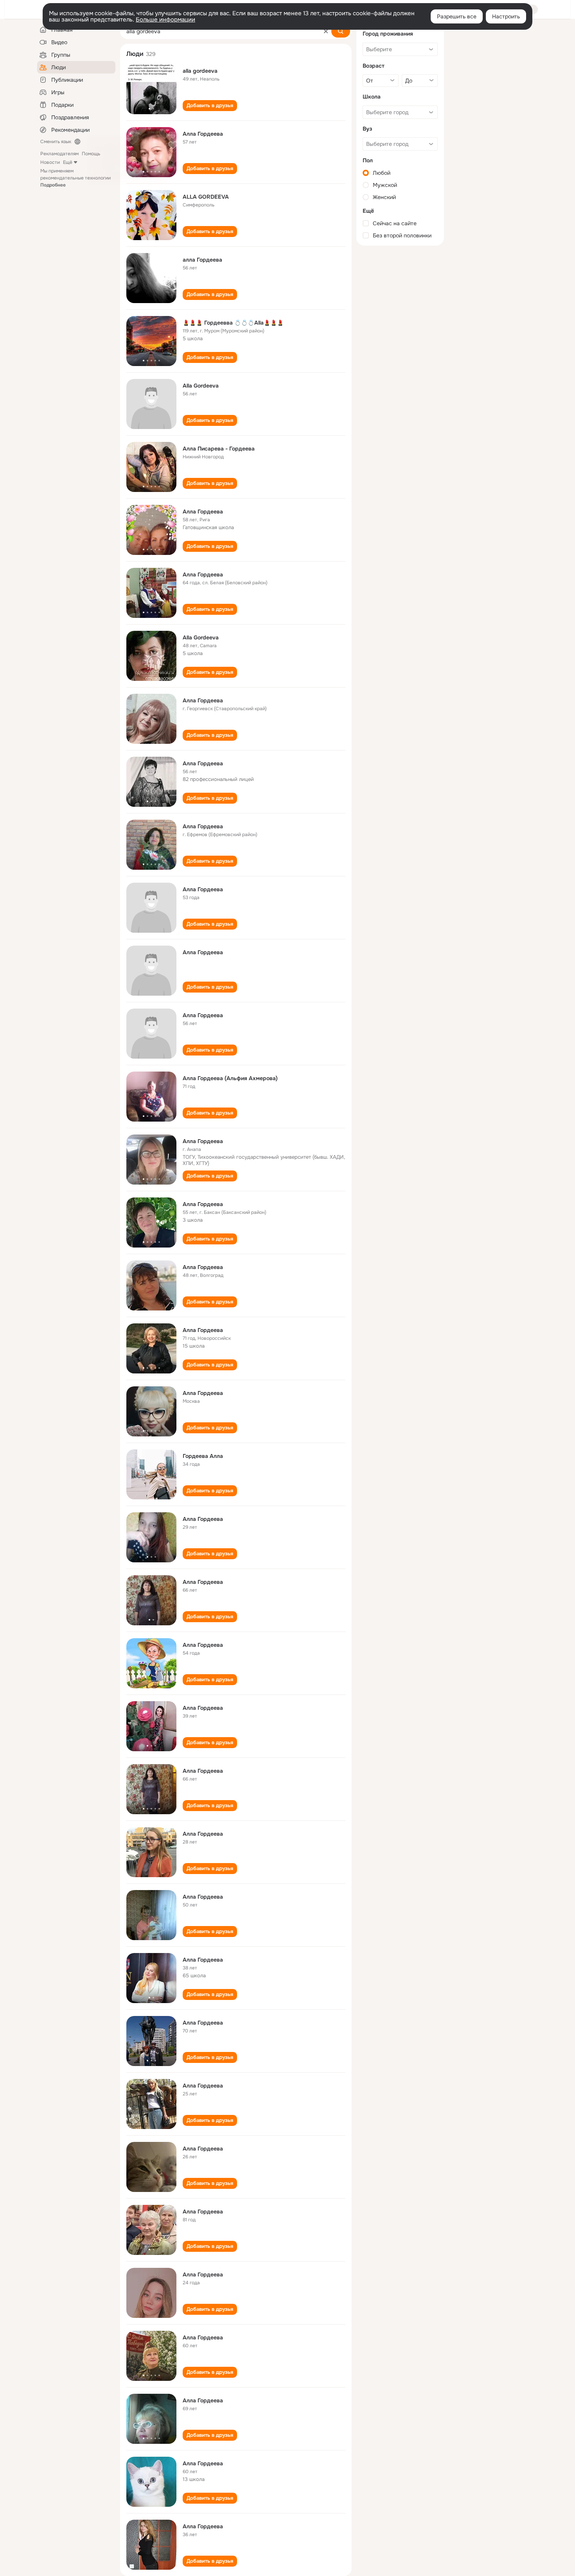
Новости (50, 162)
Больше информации (165, 20)
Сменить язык (56, 142)
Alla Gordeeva (201, 386)
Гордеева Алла (203, 1456)
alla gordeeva (200, 71)
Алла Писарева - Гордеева (219, 449)
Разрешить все (457, 16)
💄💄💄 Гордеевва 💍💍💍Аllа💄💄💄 (233, 323)
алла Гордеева (202, 260)
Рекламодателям (59, 154)
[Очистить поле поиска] (326, 31)
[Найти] (341, 31)
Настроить (506, 16)
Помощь (91, 154)
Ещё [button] (68, 162)
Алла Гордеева (203, 134)
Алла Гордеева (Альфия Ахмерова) (230, 1078)
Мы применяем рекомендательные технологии (75, 178)
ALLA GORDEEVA (206, 197)
